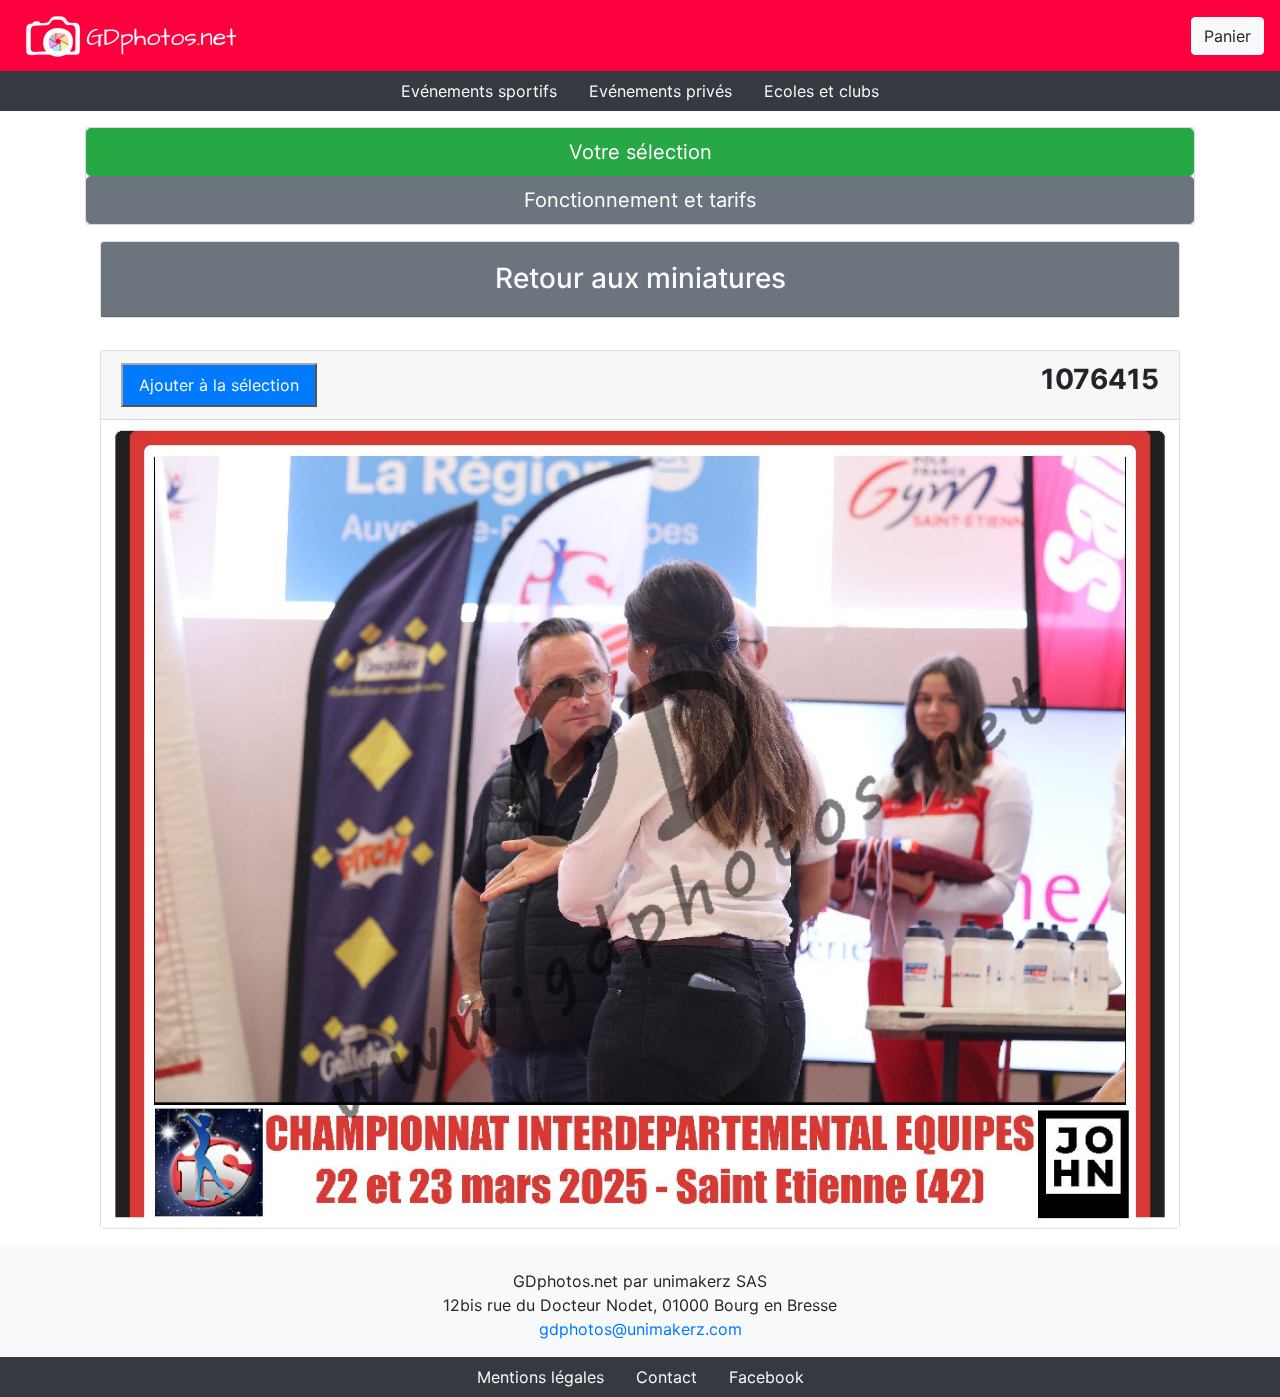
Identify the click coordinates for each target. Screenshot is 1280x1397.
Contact (666, 1377)
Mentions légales (540, 1377)
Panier (1227, 36)
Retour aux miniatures (640, 278)
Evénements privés (660, 91)
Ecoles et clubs (821, 91)
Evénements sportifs (479, 91)
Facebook (766, 1377)
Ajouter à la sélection (219, 385)
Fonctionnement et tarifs (640, 200)
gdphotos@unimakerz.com (640, 1329)
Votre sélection (640, 152)
